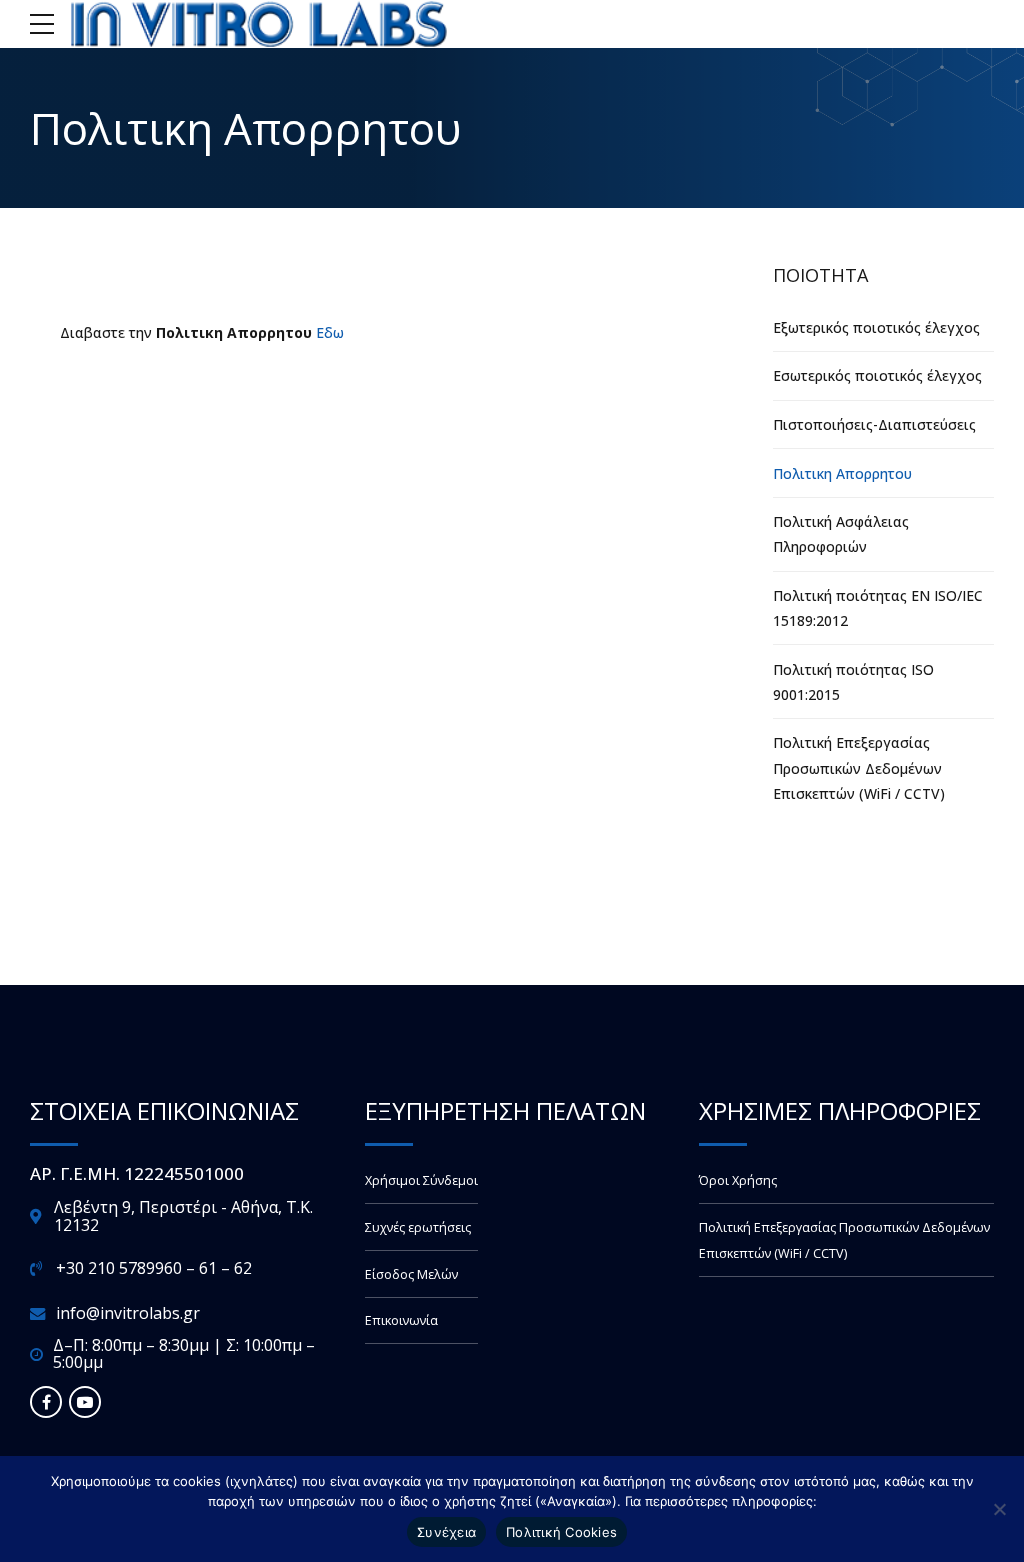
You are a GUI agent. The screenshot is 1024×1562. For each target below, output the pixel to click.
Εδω (330, 332)
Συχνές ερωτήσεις (418, 1227)
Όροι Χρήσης (738, 1180)
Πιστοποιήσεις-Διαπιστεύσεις (874, 424)
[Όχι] (999, 1509)
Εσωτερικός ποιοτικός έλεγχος (877, 375)
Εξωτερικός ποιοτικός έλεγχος (876, 327)
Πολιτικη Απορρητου (842, 473)
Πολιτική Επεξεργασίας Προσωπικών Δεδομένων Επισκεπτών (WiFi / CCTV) (859, 767)
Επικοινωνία (401, 1320)
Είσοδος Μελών (411, 1274)
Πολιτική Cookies (561, 1532)
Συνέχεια (446, 1532)
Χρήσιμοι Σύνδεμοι (421, 1180)
